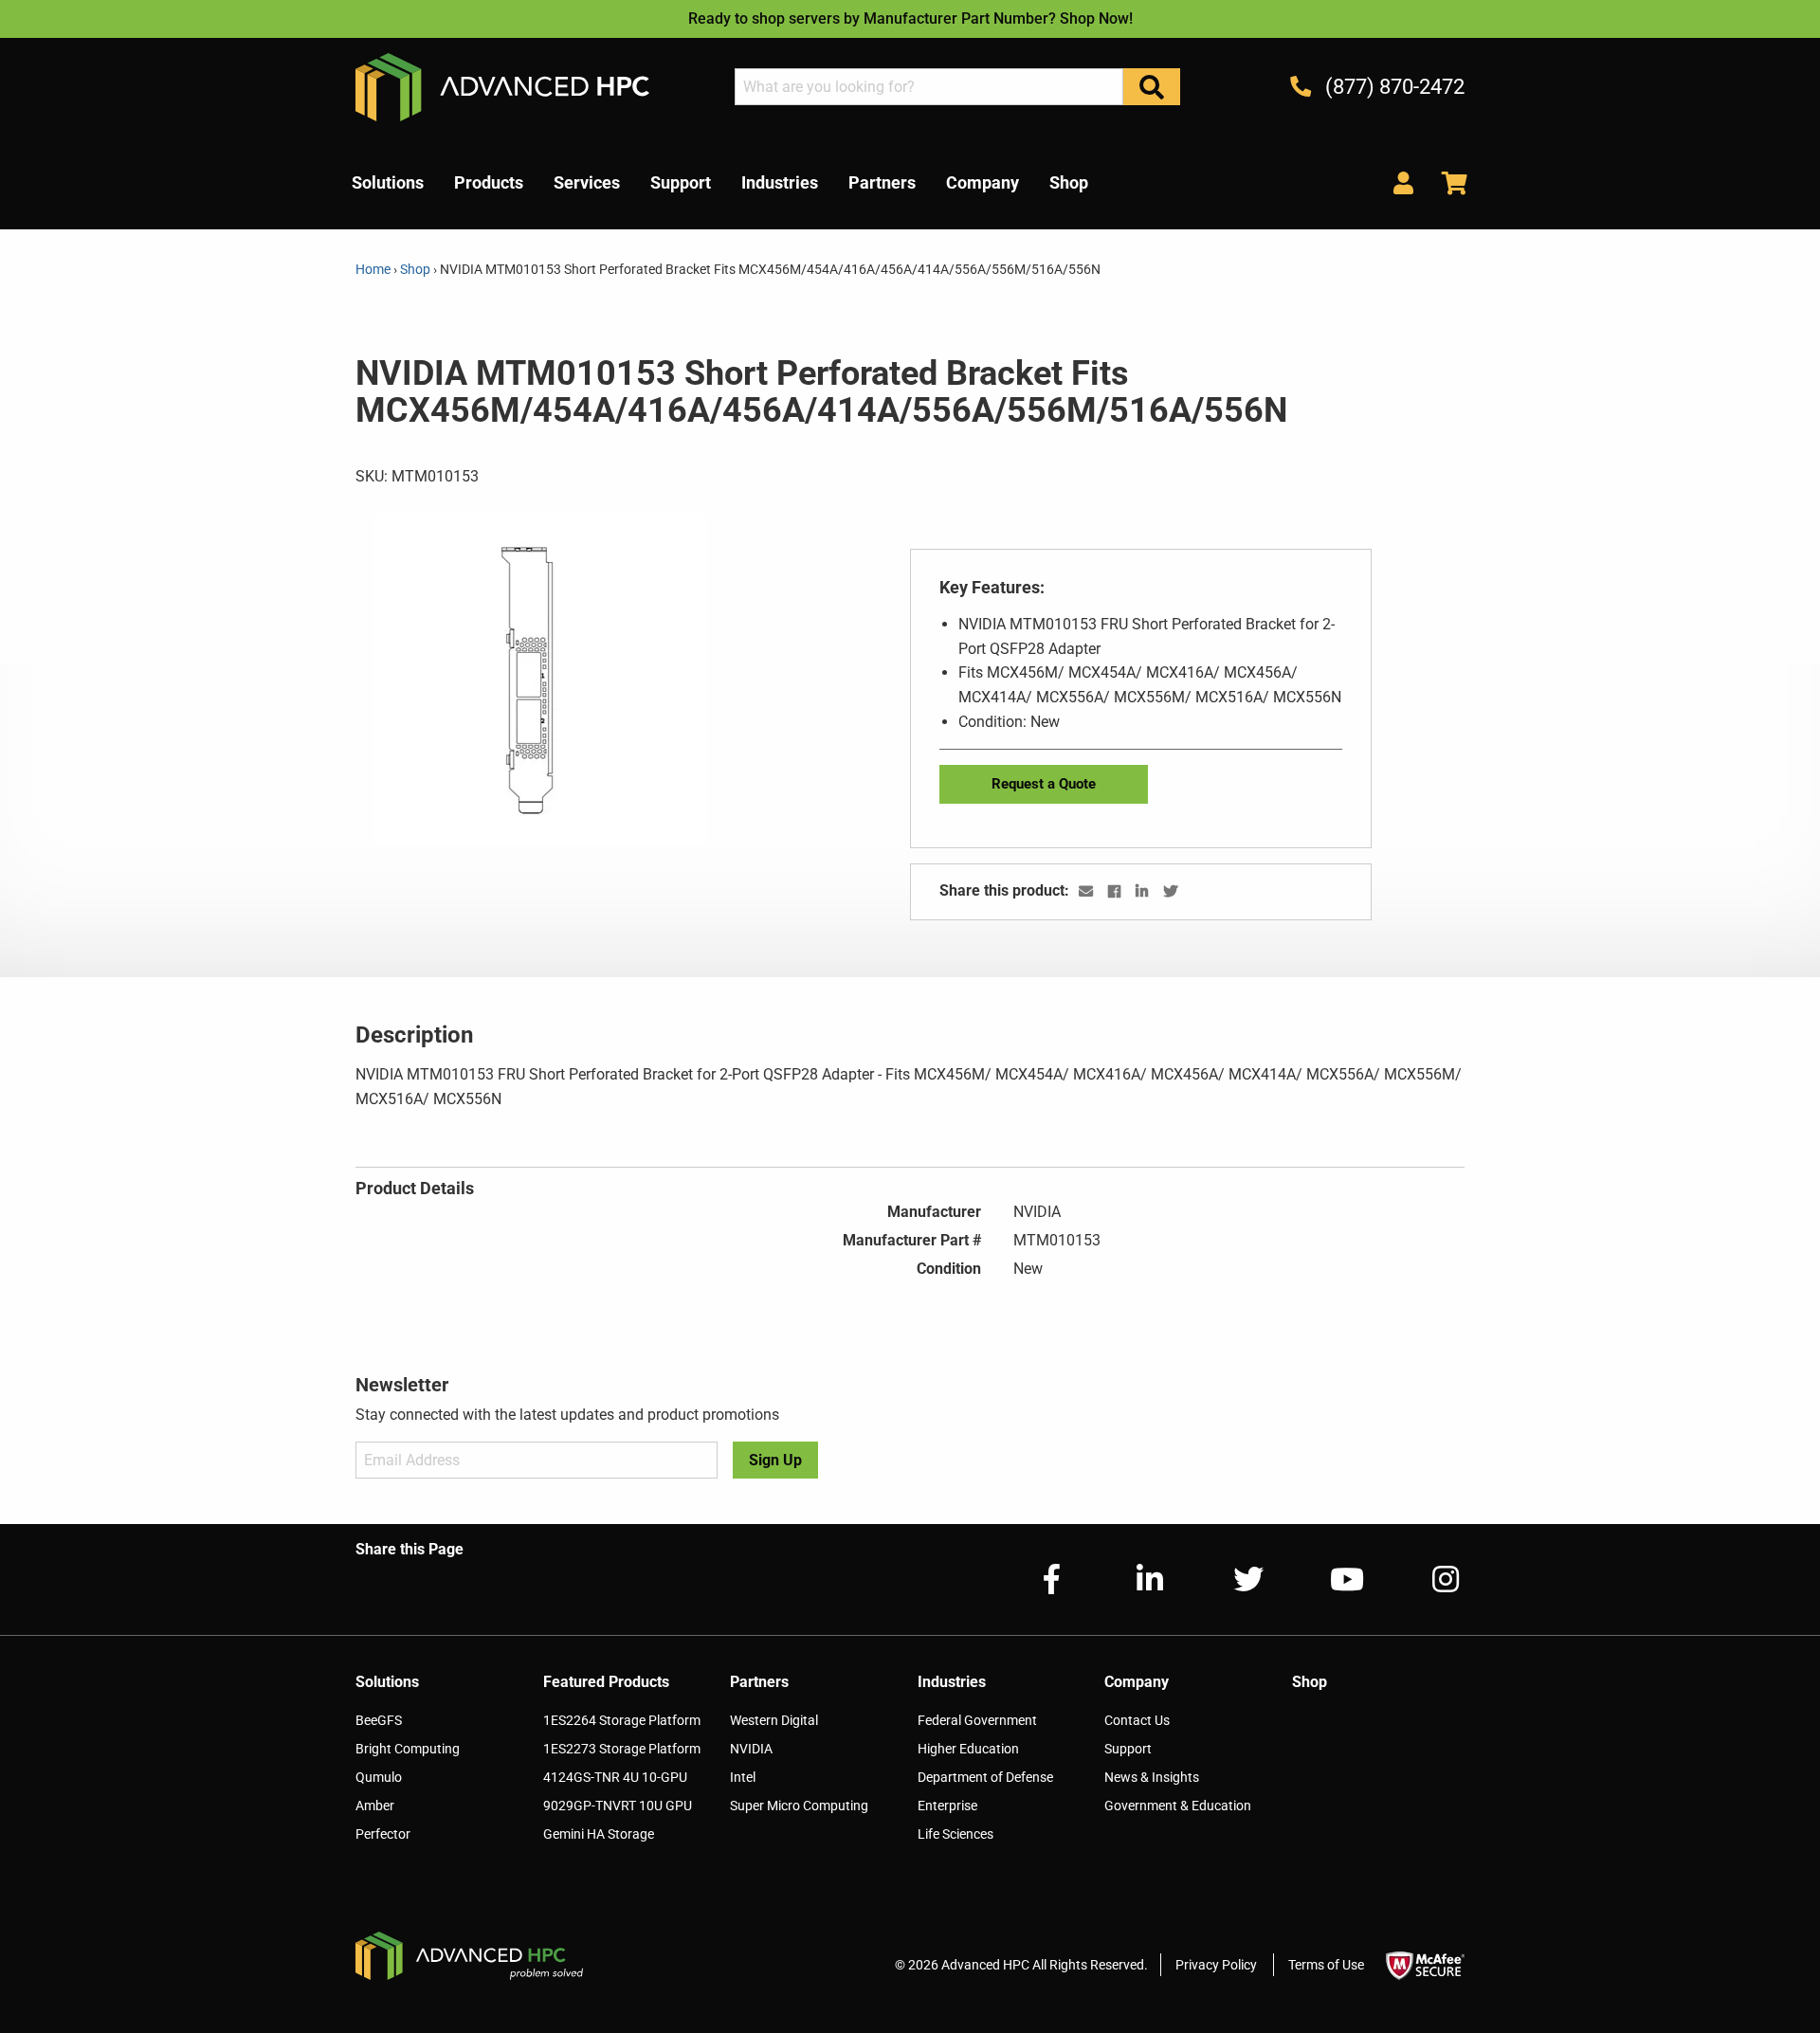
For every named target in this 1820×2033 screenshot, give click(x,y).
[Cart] (1447, 182)
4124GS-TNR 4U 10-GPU (615, 1777)
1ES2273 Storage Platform (622, 1749)
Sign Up (775, 1460)
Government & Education (1178, 1806)
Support (1128, 1749)
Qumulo (379, 1777)
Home (374, 269)
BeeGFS (379, 1720)
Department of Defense (985, 1777)
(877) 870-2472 (1392, 87)
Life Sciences (955, 1834)
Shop (415, 269)
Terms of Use (1326, 1965)
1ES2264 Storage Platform (622, 1720)
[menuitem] (388, 183)
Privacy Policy (1216, 1965)
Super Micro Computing (799, 1806)
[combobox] (929, 87)
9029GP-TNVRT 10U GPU (618, 1806)
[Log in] (1403, 182)
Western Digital (774, 1720)
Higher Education (968, 1749)
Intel (743, 1777)
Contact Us (1137, 1720)
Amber (375, 1806)
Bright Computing (408, 1749)
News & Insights (1152, 1777)
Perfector (383, 1834)
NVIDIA (751, 1749)
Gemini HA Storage (599, 1834)
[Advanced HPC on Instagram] (1430, 1579)
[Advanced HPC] (502, 86)
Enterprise (947, 1806)
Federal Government (977, 1720)
